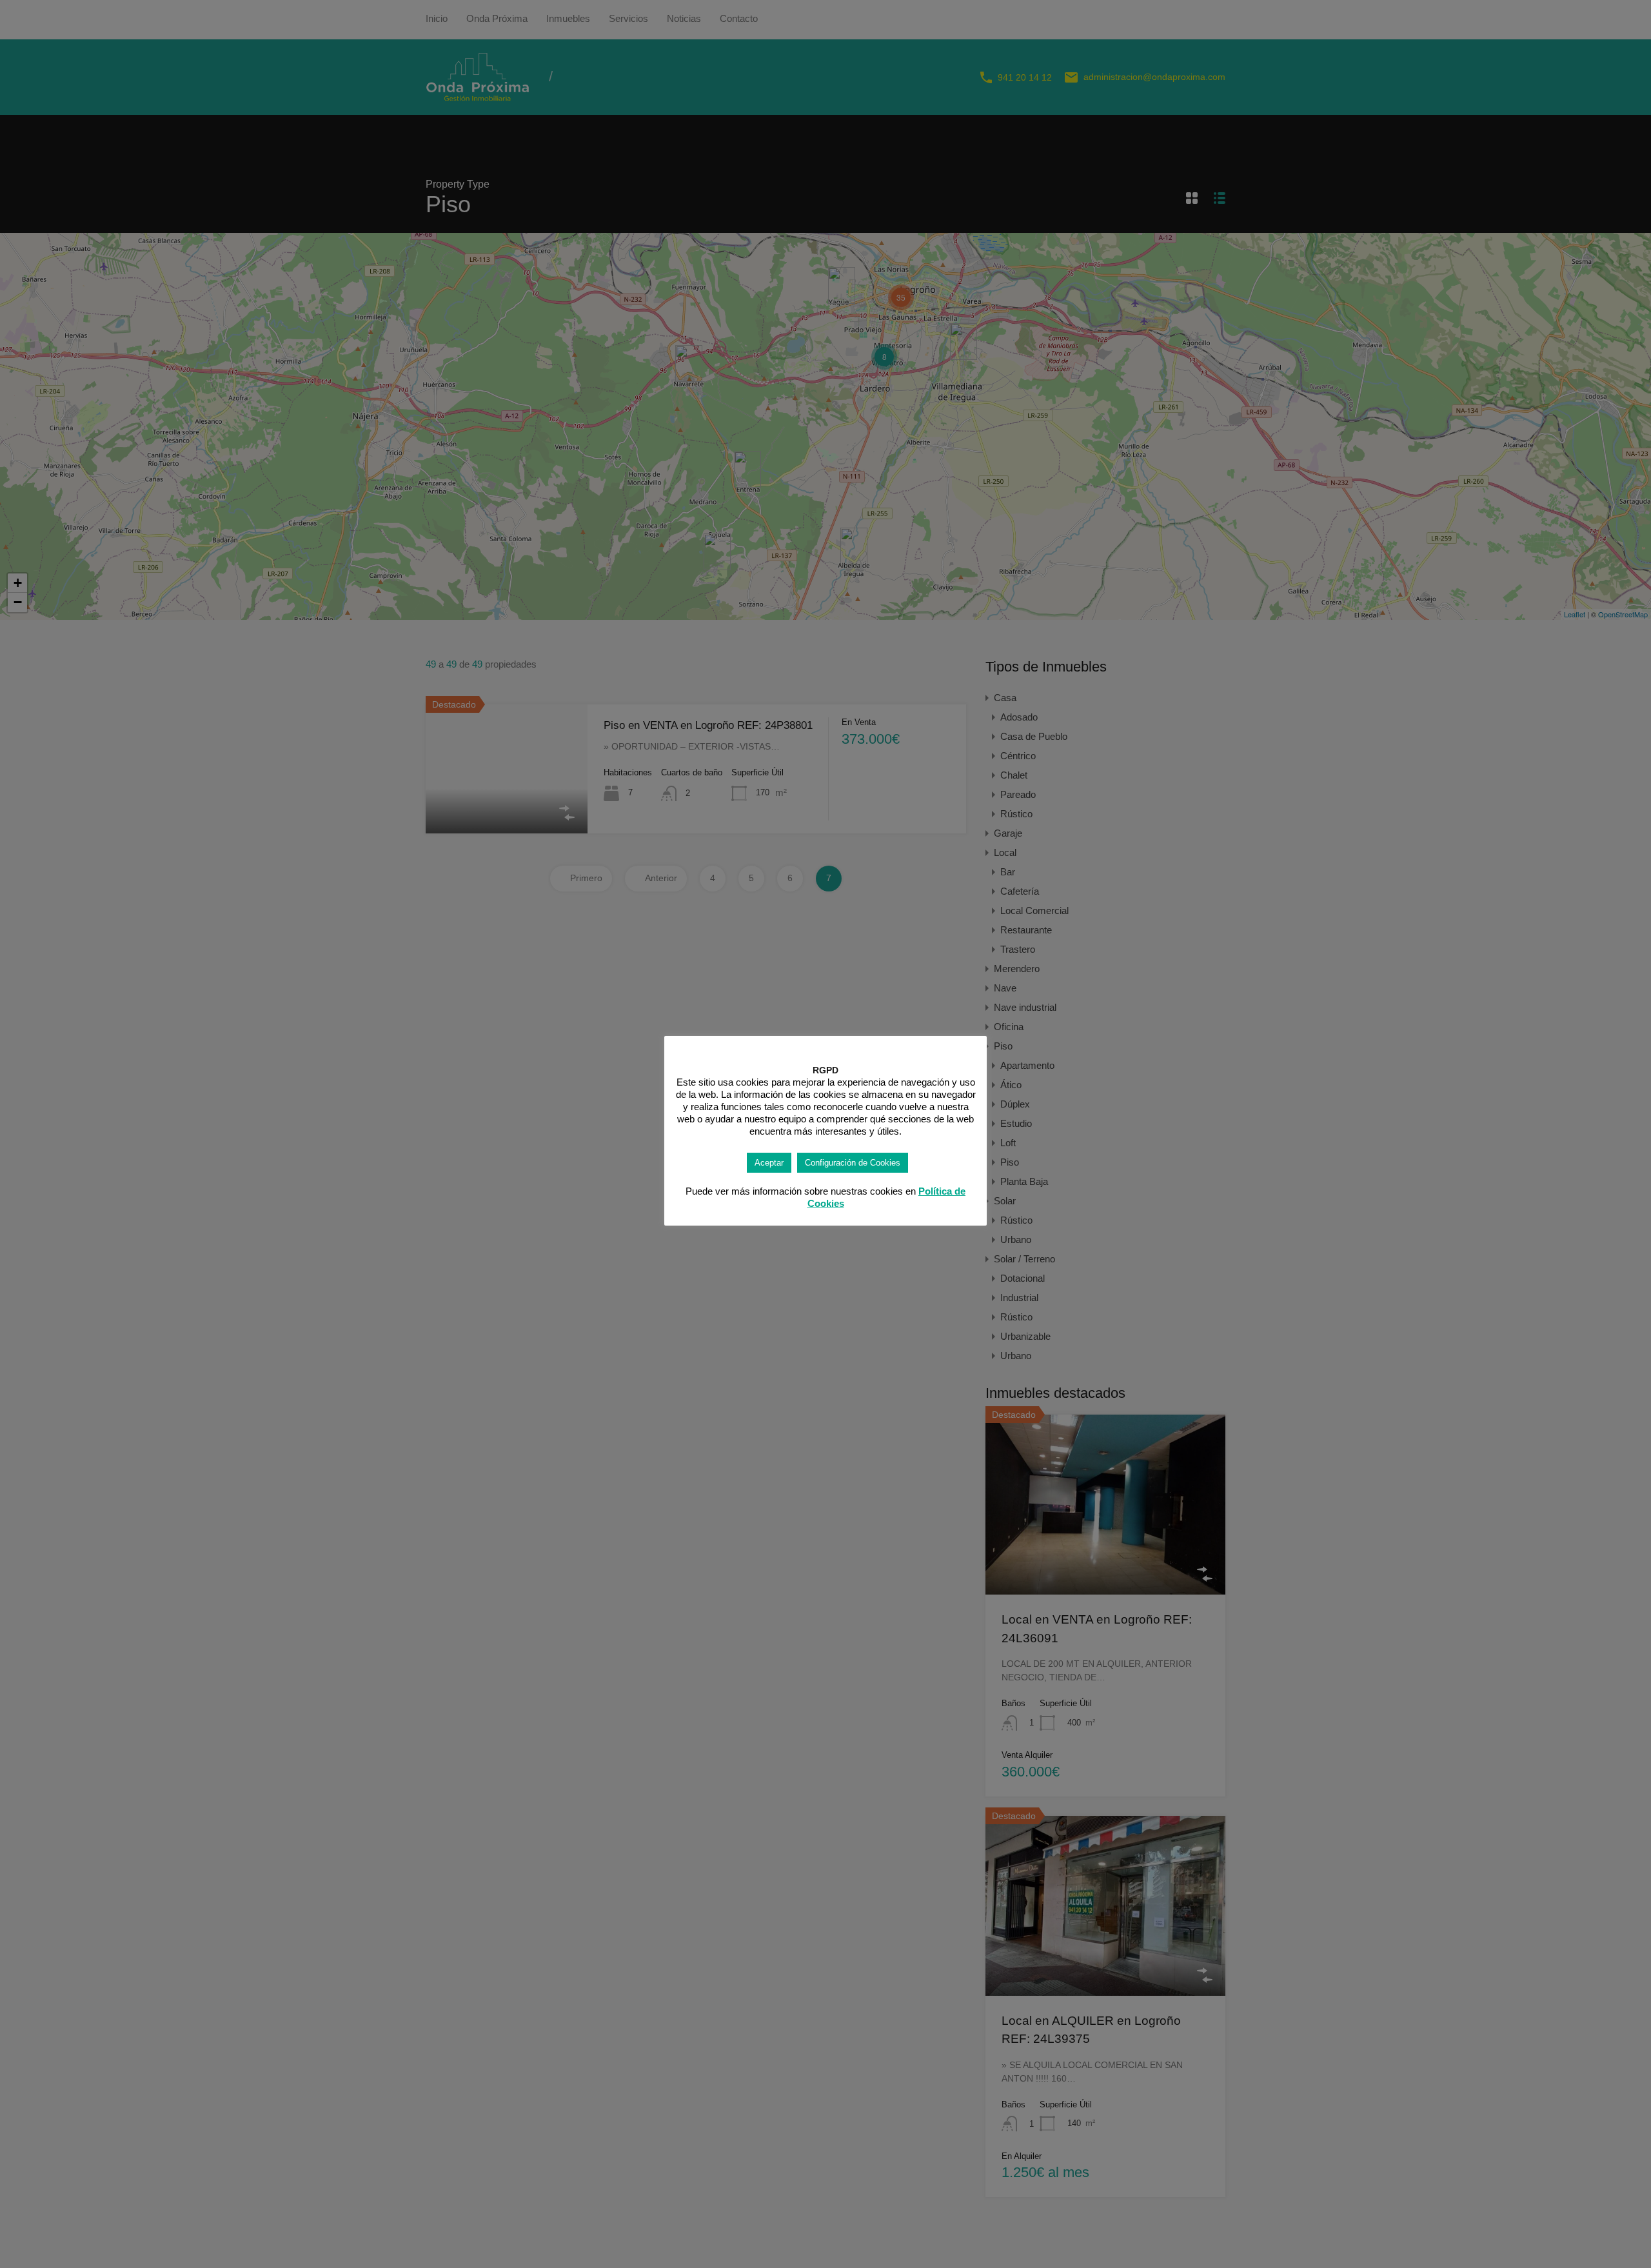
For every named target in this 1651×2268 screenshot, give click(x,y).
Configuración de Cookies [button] (853, 1163)
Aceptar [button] (769, 1163)
